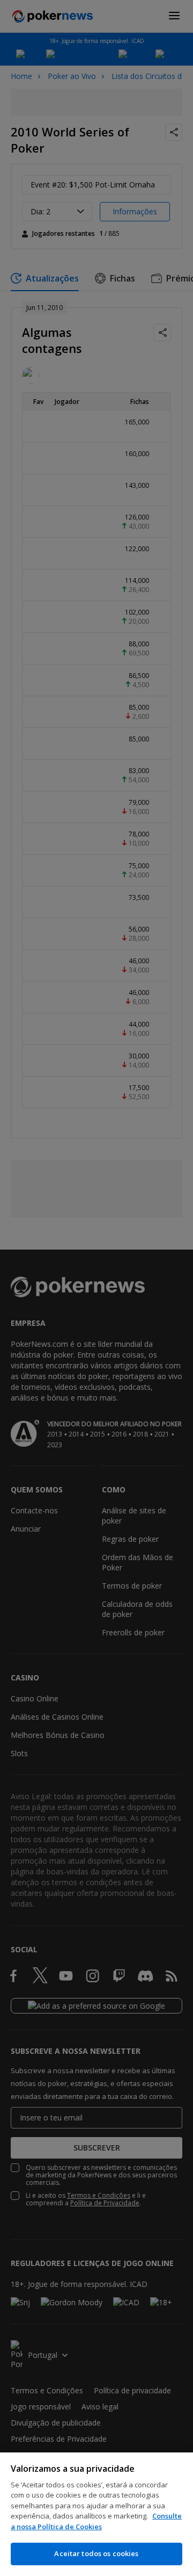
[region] (96, 2514)
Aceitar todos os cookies (96, 2553)
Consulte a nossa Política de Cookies (96, 2521)
